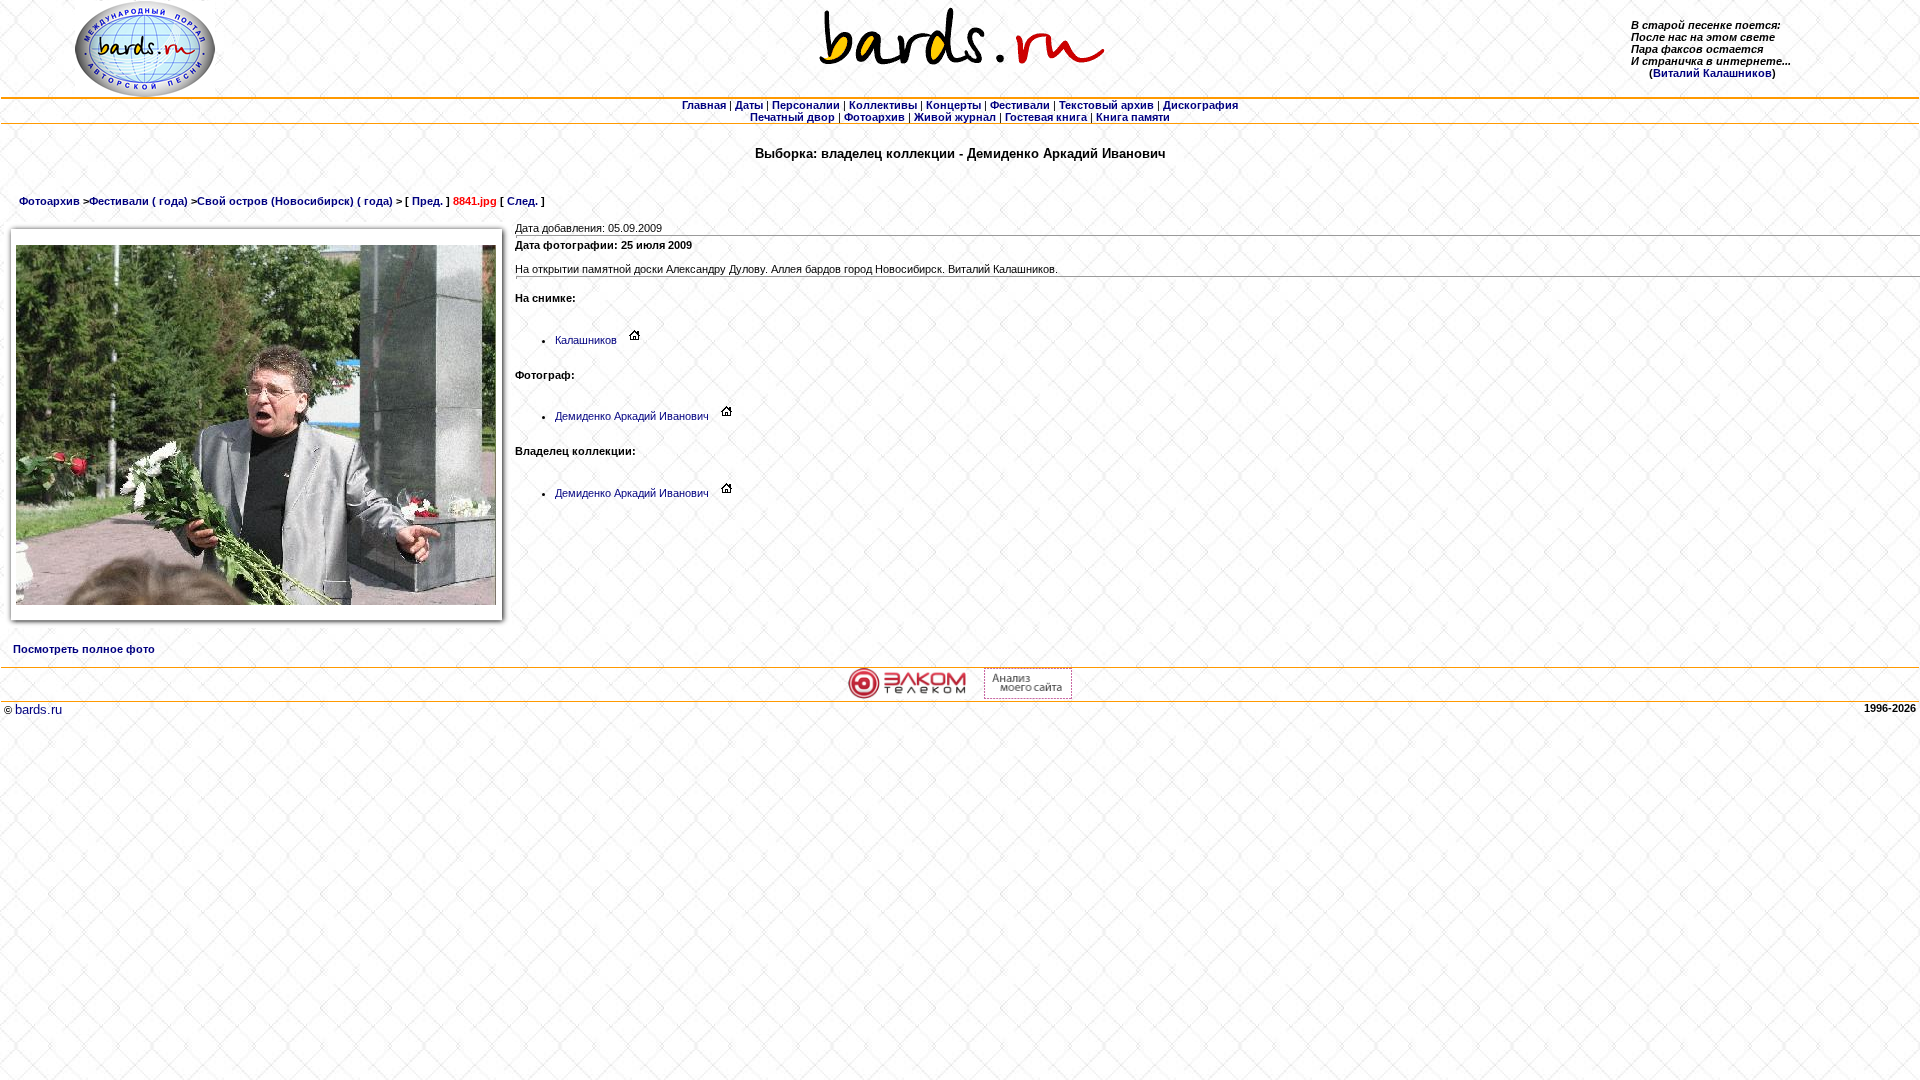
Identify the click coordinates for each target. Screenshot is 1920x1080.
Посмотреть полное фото (84, 649)
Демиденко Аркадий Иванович (632, 416)
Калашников (586, 340)
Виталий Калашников (1712, 73)
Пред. (427, 201)
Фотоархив (49, 201)
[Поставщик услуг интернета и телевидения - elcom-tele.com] (907, 695)
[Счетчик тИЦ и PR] (1028, 695)
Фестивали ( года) (138, 201)
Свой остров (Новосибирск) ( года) (295, 201)
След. (522, 201)
